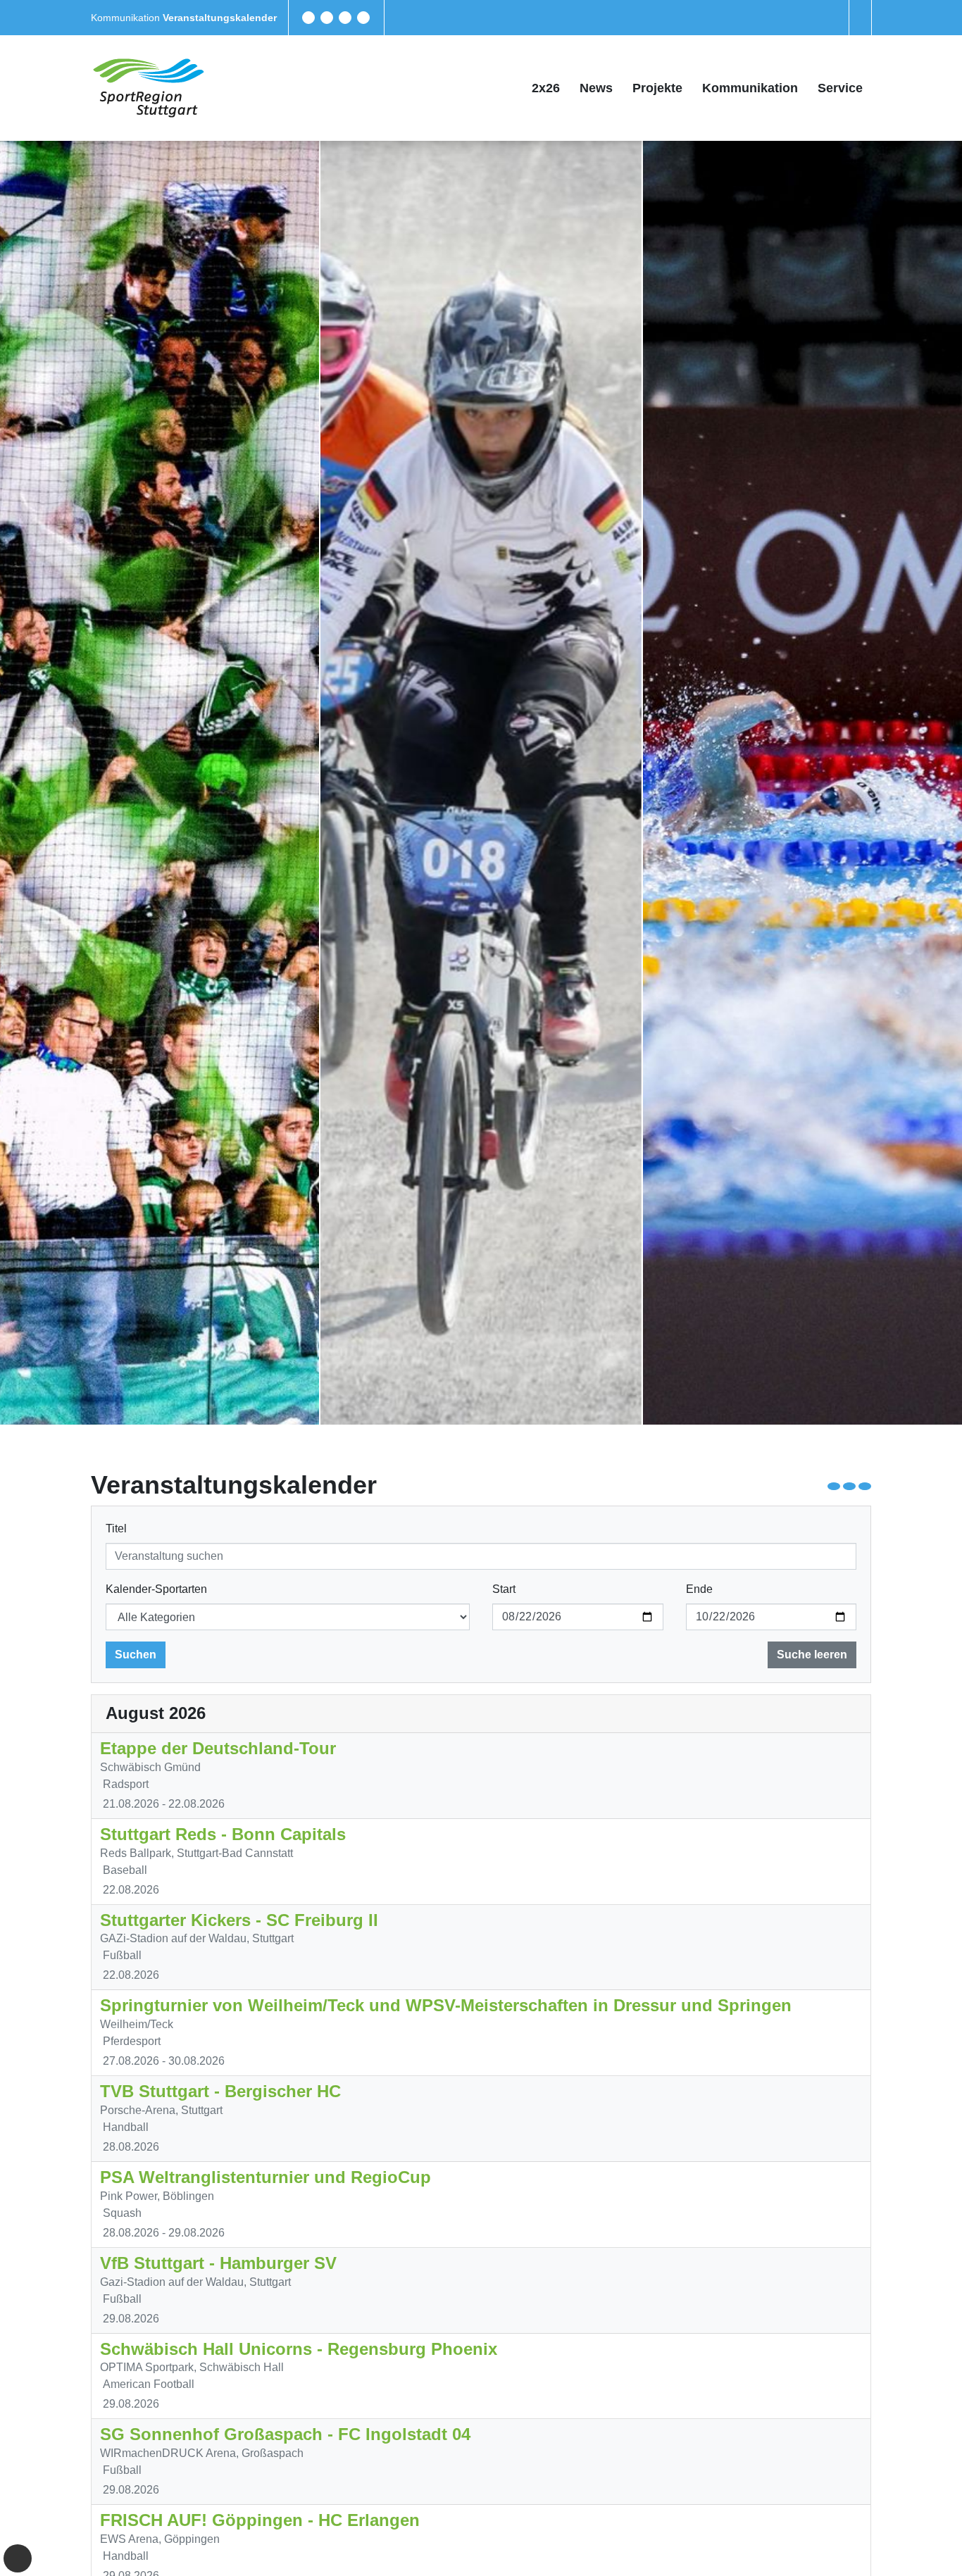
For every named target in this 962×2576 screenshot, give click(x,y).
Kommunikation (127, 18)
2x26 (546, 88)
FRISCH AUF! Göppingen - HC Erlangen (260, 2520)
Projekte (657, 88)
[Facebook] (308, 18)
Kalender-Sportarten (156, 1589)
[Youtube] (363, 18)
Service (840, 88)
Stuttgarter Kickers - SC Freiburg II (239, 1920)
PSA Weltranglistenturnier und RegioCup (266, 2177)
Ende (699, 1589)
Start (504, 1589)
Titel (116, 1528)
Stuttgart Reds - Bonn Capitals (223, 1834)
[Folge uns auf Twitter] (327, 18)
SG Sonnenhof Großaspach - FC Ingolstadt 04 (285, 2434)
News (596, 88)
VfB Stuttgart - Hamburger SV (218, 2263)
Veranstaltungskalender (220, 18)
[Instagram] (345, 18)
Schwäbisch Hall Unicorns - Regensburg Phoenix (299, 2349)
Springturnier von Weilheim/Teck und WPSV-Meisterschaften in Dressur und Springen (446, 2005)
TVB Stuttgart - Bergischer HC (220, 2091)
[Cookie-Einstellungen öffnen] (18, 2558)
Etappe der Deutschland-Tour (218, 1748)
